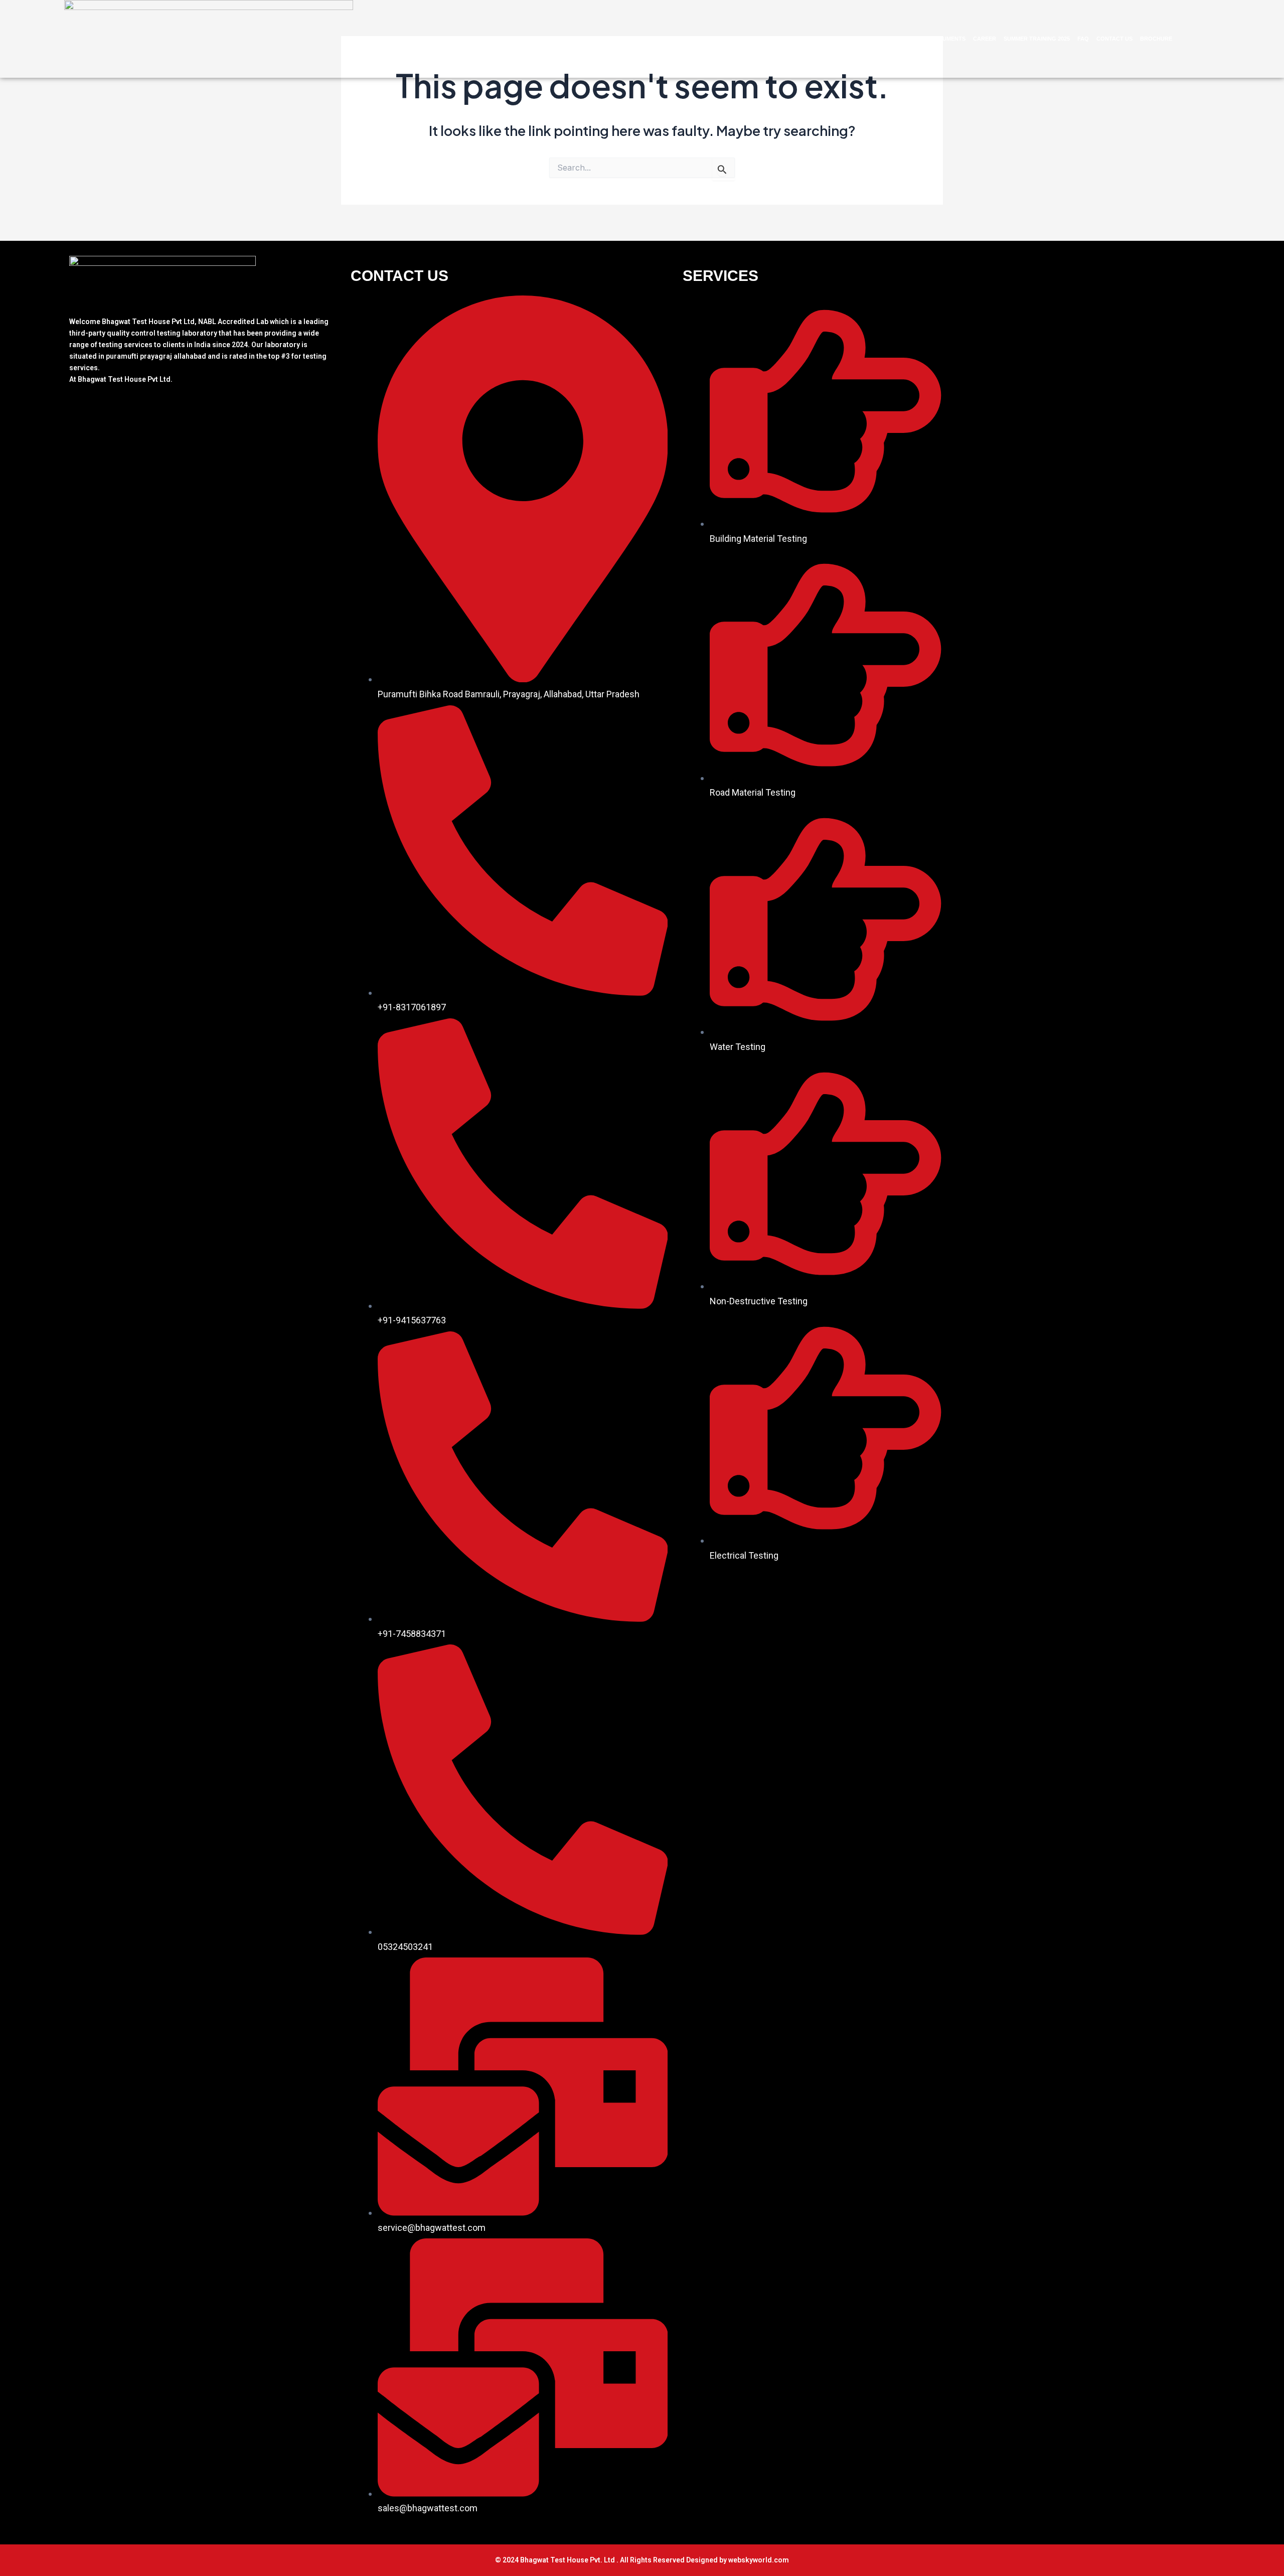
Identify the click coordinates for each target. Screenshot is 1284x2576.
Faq (1083, 39)
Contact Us (1114, 39)
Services (895, 39)
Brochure (1156, 39)
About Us (849, 39)
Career (985, 39)
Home (819, 39)
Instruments (946, 39)
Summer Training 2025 (1037, 39)
